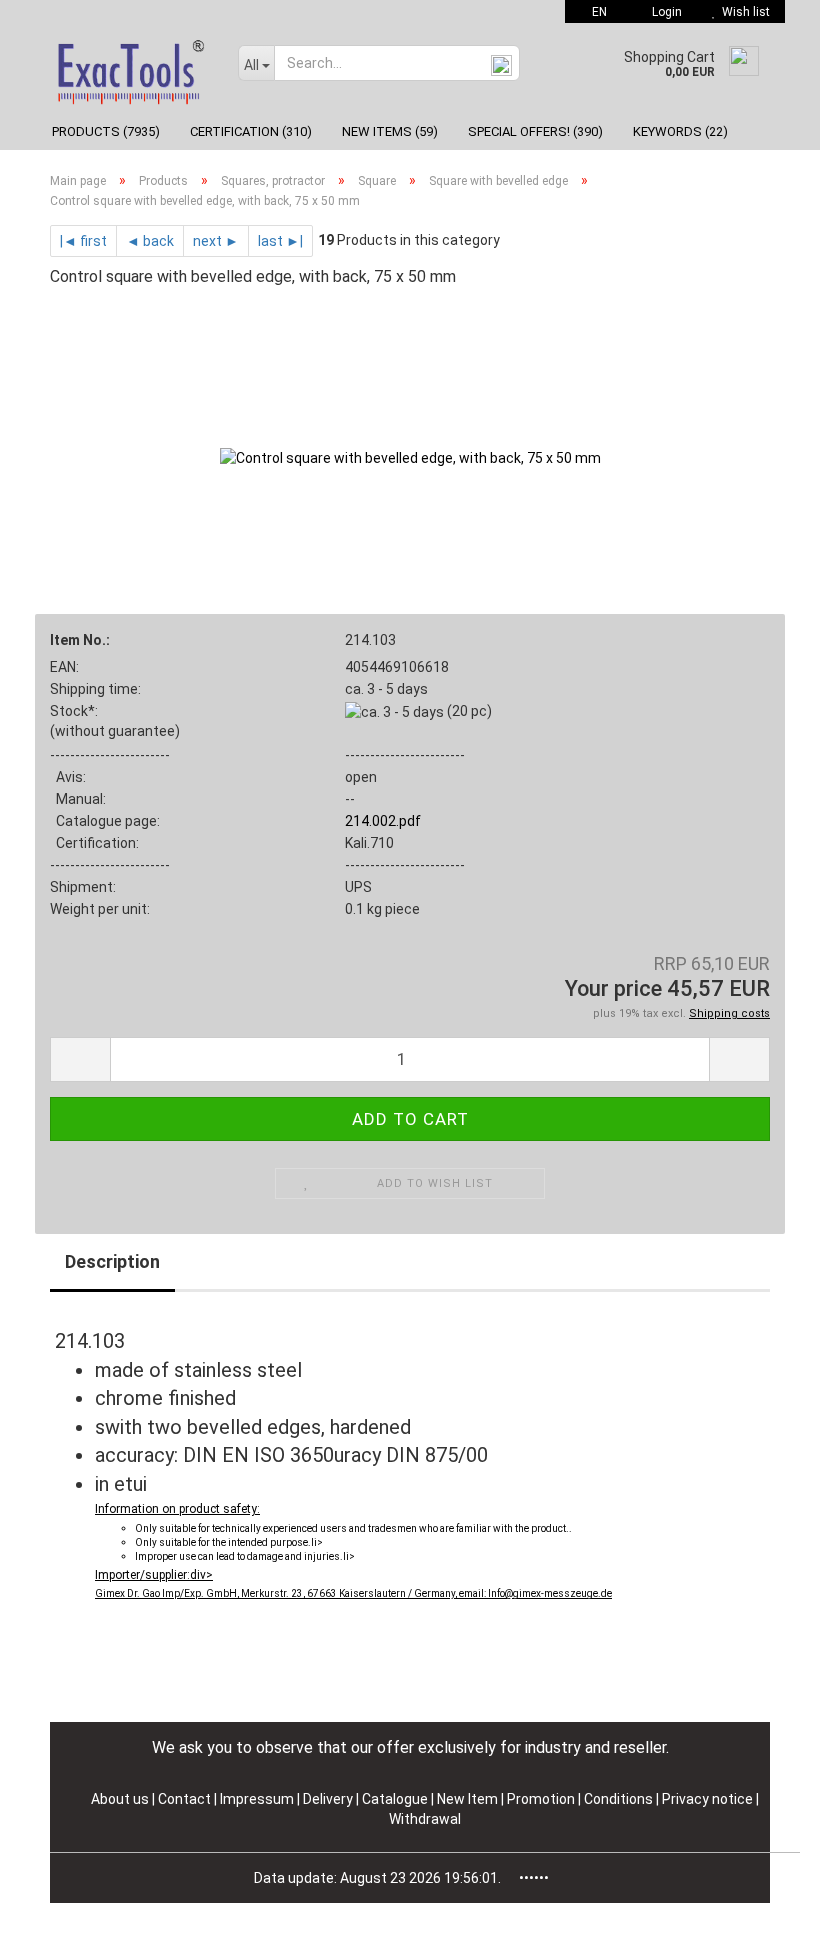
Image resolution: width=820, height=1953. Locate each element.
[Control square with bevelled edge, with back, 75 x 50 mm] (410, 456)
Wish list (743, 12)
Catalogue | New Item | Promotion (468, 1799)
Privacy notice (709, 1799)
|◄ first (83, 241)
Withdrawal (425, 1819)
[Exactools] (129, 68)
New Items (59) (390, 131)
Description (112, 1261)
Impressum (258, 1799)
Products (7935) (106, 131)
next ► (216, 241)
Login (664, 12)
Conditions (620, 1799)
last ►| (280, 241)
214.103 (370, 640)
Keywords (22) (680, 131)
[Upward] (765, 1923)
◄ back (150, 241)
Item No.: (80, 640)
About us (120, 1799)
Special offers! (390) (535, 131)
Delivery (329, 1799)
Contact (184, 1799)
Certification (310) (251, 131)
